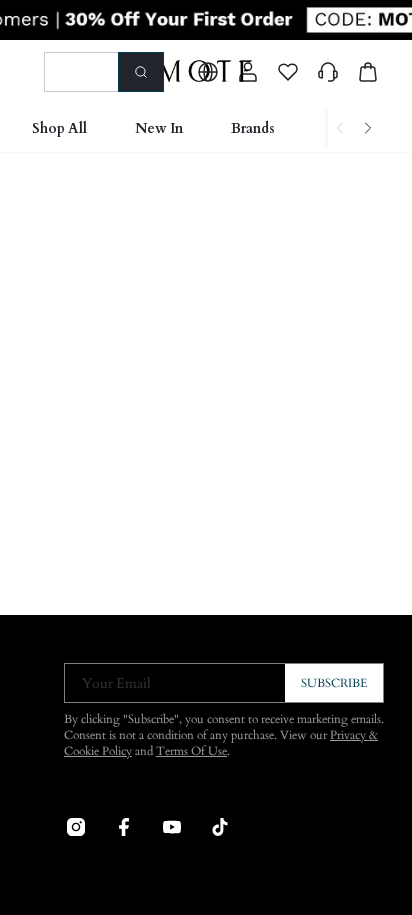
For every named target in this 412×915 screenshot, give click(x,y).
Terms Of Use (191, 751)
